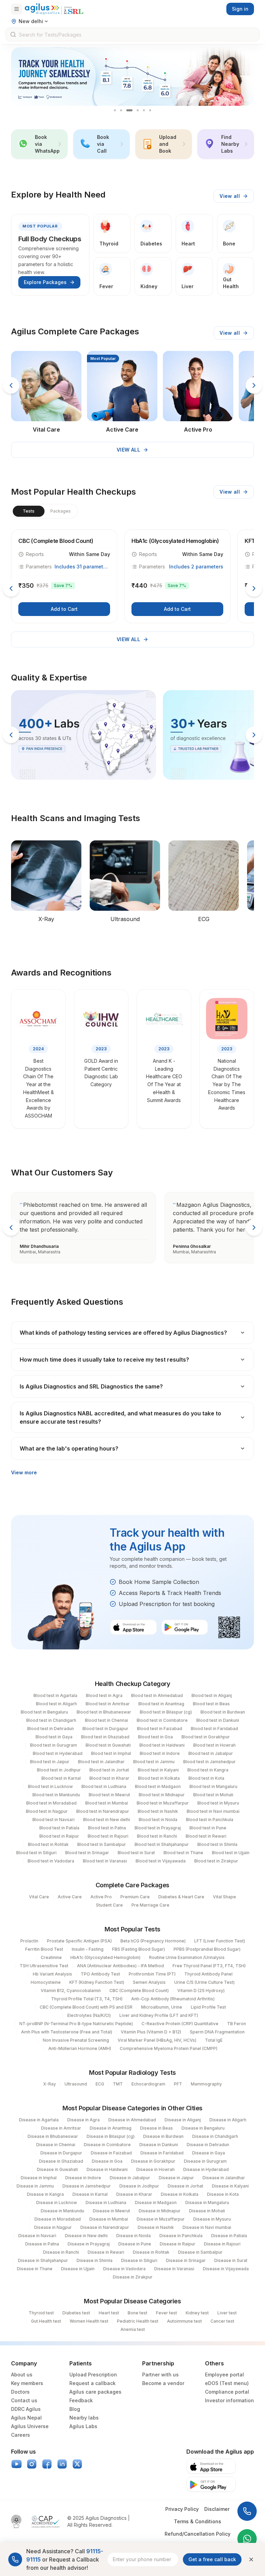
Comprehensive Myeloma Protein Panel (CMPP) (169, 2048)
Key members (27, 2383)
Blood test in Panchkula (210, 1820)
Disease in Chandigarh (215, 2136)
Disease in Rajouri (222, 2244)
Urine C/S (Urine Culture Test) (204, 1982)
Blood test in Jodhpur (59, 1770)
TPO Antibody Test (100, 1974)
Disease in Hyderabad (206, 2169)
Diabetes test (76, 2313)
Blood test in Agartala (55, 1695)
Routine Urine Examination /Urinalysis (187, 1957)
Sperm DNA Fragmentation (217, 2032)
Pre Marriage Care (150, 1905)
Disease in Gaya (209, 2153)
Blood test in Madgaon (158, 1786)
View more (24, 1472)
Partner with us (160, 2375)
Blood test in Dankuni (218, 1720)
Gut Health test (46, 2321)
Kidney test (197, 2313)
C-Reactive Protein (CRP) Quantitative (180, 2024)
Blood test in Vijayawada (161, 1861)
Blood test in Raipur (59, 1836)
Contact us (24, 2400)
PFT (178, 2084)
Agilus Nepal (26, 2418)
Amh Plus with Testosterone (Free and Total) (67, 2032)
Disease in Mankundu (62, 2211)
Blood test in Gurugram (53, 1745)
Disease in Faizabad (111, 2153)
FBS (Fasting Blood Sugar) (139, 1949)
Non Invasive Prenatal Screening (76, 2040)
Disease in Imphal (39, 2178)
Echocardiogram (148, 2084)
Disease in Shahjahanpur (43, 2260)
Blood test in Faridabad (214, 1729)
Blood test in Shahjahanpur (162, 1844)
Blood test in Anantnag (161, 1704)
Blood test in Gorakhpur (206, 1737)
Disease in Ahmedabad (132, 2120)
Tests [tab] (29, 511)
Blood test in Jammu (154, 1762)
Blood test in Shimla (217, 1844)
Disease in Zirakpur (133, 2277)
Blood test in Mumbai (107, 1803)
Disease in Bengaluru (203, 2128)
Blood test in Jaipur (50, 1762)
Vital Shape (224, 1897)
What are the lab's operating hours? (69, 1448)
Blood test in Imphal (111, 1753)
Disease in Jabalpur (130, 2178)
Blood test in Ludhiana (104, 1786)
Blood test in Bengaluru (44, 1712)
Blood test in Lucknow (50, 1786)
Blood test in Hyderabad (58, 1753)
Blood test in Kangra (208, 1770)
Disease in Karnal (90, 2194)
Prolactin (29, 1941)
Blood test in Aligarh (56, 1704)
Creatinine (51, 1957)
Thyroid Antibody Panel (208, 1974)
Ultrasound (76, 2084)
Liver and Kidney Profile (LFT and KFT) (159, 2015)
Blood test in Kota (206, 1778)
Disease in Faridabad (162, 2153)
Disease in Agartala (39, 2120)
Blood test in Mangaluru (213, 1786)
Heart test (109, 2313)
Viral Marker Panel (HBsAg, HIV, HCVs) (157, 2040)
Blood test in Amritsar (108, 1704)
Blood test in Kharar (109, 1778)
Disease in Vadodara (124, 2269)
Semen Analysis (149, 1982)
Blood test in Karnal (61, 1778)
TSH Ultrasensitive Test (44, 1966)
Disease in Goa (107, 2161)
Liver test (227, 2313)
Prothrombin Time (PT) (152, 1974)
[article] (64, 576)
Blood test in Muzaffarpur (163, 1803)
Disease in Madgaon (156, 2203)
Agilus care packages (95, 2392)
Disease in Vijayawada (226, 2269)
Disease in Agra (84, 2120)
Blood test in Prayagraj (158, 1828)
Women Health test (89, 2321)
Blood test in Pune (208, 1828)
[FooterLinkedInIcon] (62, 2464)
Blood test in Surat (136, 1853)
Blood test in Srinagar (87, 1853)
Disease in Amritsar (61, 2128)
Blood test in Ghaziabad (105, 1737)
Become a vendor (163, 2383)
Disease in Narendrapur (105, 2227)
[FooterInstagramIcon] (32, 2464)
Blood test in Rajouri (108, 1836)
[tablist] (45, 511)
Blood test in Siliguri (36, 1853)
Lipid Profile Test (208, 2007)
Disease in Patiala (229, 2236)
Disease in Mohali (207, 2211)
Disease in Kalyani (230, 2186)
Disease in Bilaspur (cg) (111, 2136)
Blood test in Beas (211, 1704)
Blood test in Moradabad (51, 1803)
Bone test (138, 2313)
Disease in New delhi (86, 2236)
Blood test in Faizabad (160, 1729)
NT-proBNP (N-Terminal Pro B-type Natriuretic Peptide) (76, 2024)
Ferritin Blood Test (44, 1949)
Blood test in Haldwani (162, 1745)
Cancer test (222, 2321)
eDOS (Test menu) (227, 2383)
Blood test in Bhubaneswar (104, 1712)
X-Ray (50, 2084)
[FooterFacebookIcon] (47, 2464)
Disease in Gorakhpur (153, 2161)
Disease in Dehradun (208, 2145)
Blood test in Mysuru (218, 1803)
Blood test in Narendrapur (103, 1811)
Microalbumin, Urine (162, 2007)
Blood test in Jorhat (109, 1770)
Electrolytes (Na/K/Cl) (89, 2015)
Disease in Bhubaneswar (53, 2136)
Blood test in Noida (158, 1820)
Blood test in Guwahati (108, 1745)
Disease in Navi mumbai (207, 2227)
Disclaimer (217, 2509)
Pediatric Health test (138, 2321)
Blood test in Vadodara (51, 1861)
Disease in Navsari (37, 2236)
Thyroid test (41, 2313)
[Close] (251, 2559)
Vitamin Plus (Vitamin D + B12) (151, 2032)
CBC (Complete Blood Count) (139, 1991)
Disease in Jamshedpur (87, 2186)
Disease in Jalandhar (224, 2178)
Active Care (70, 1897)
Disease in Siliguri (139, 2260)
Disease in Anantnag (111, 2128)
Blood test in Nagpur (47, 1811)
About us (22, 2375)
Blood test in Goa (155, 1737)
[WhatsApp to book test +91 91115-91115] (247, 2539)
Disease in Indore (83, 2178)
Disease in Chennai (56, 2145)
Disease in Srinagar (186, 2260)
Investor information (229, 2400)
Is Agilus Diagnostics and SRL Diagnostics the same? (91, 1386)
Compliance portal (227, 2392)
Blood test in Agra (104, 1695)
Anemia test (133, 2329)
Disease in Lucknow (57, 2203)
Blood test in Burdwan (223, 1712)
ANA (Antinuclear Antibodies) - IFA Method (120, 1966)
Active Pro (101, 1897)
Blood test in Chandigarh (51, 1720)
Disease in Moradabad (58, 2219)
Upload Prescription (93, 2375)
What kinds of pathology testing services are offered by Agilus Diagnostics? (123, 1333)
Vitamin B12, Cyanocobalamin (71, 1991)
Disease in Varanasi (174, 2269)
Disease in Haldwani (107, 2169)
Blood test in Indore (160, 1753)
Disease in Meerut (111, 2211)
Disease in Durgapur (61, 2153)
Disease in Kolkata (180, 2194)
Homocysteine (46, 1982)
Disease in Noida (134, 2236)
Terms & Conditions (198, 2521)
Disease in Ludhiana (106, 2203)
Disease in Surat (231, 2260)
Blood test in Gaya (54, 1737)
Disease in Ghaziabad (61, 2161)
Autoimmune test (184, 2321)
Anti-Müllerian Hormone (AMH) (80, 2048)
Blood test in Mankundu (56, 1795)
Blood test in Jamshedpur (209, 1762)
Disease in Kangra (45, 2194)
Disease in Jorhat (185, 2186)
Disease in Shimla (95, 2260)
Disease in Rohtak (151, 2252)
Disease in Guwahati (57, 2169)
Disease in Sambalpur (200, 2252)
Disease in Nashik (156, 2227)
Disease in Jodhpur (139, 2186)
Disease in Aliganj (183, 2120)
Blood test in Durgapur (105, 1729)
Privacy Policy (182, 2509)
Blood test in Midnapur (162, 1795)
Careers (21, 2435)
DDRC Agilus (26, 2409)
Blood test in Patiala (59, 1828)
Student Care (109, 1905)
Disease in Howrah (155, 2169)
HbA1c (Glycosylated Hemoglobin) (105, 1957)
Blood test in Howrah (214, 1745)
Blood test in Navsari (53, 1820)
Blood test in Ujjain (231, 1853)
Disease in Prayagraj (89, 2244)
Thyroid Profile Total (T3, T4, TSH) (87, 1999)
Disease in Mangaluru (207, 2203)
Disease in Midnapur (160, 2211)
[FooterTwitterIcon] (77, 2464)
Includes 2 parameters (196, 567)
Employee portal (224, 2375)
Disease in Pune (135, 2244)
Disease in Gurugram (205, 2161)
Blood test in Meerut (109, 1795)
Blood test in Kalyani (158, 1770)
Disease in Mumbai (109, 2219)
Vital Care (39, 1897)
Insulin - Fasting (88, 1949)
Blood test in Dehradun (51, 1729)
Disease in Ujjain (78, 2269)
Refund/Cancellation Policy (198, 2534)
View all (230, 196)
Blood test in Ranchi (157, 1836)
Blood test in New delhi (107, 1820)
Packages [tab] (61, 511)
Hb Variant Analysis (52, 1974)
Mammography (206, 2084)
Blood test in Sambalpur (102, 1844)
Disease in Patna (42, 2244)
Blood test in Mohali (213, 1795)
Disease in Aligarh (228, 2120)
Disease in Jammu (35, 2186)
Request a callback (92, 2383)
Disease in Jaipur (176, 2178)
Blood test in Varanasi (105, 1861)
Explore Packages (45, 282)
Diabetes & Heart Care (181, 1897)
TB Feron (237, 2024)
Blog (75, 2409)
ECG (100, 2084)
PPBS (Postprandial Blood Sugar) (207, 1949)
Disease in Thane (35, 2269)
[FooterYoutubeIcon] (17, 2464)
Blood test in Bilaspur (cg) (166, 1712)
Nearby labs (84, 2418)
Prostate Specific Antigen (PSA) (79, 1941)
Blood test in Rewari (206, 1836)
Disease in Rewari (106, 2252)
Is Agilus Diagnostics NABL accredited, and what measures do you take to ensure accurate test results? (120, 1417)
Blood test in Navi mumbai (213, 1811)
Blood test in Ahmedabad (157, 1695)
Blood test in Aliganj (212, 1695)
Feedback (81, 2400)
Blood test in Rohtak (48, 1844)
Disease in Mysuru (212, 2219)
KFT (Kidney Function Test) (97, 1982)
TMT (118, 2084)
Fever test (166, 2313)
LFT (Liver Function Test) (220, 1941)
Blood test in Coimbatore (162, 1720)
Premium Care (135, 1897)
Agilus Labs (83, 2426)
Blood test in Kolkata (159, 1778)
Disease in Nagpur (53, 2227)
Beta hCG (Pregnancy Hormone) (153, 1941)
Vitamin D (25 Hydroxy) (201, 1991)
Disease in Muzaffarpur (161, 2219)
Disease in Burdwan (163, 2136)
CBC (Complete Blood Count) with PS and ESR (86, 2007)
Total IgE (214, 2040)
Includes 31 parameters (82, 567)
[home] (54, 9)
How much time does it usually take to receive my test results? (104, 1360)
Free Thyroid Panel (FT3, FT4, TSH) (209, 1966)
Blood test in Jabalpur (211, 1753)
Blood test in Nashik (158, 1811)
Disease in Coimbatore (107, 2145)
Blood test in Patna (107, 1828)
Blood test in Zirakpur (216, 1861)
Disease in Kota (223, 2194)
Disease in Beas (156, 2128)
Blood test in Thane (183, 1853)
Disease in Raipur (178, 2244)
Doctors (20, 2392)
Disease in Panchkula (181, 2236)
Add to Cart (64, 609)
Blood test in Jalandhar (101, 1762)
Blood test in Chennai (106, 1720)
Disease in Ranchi (61, 2252)
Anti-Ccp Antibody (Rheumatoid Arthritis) (173, 1999)
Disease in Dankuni (159, 2145)
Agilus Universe (30, 2426)
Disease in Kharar (134, 2194)
